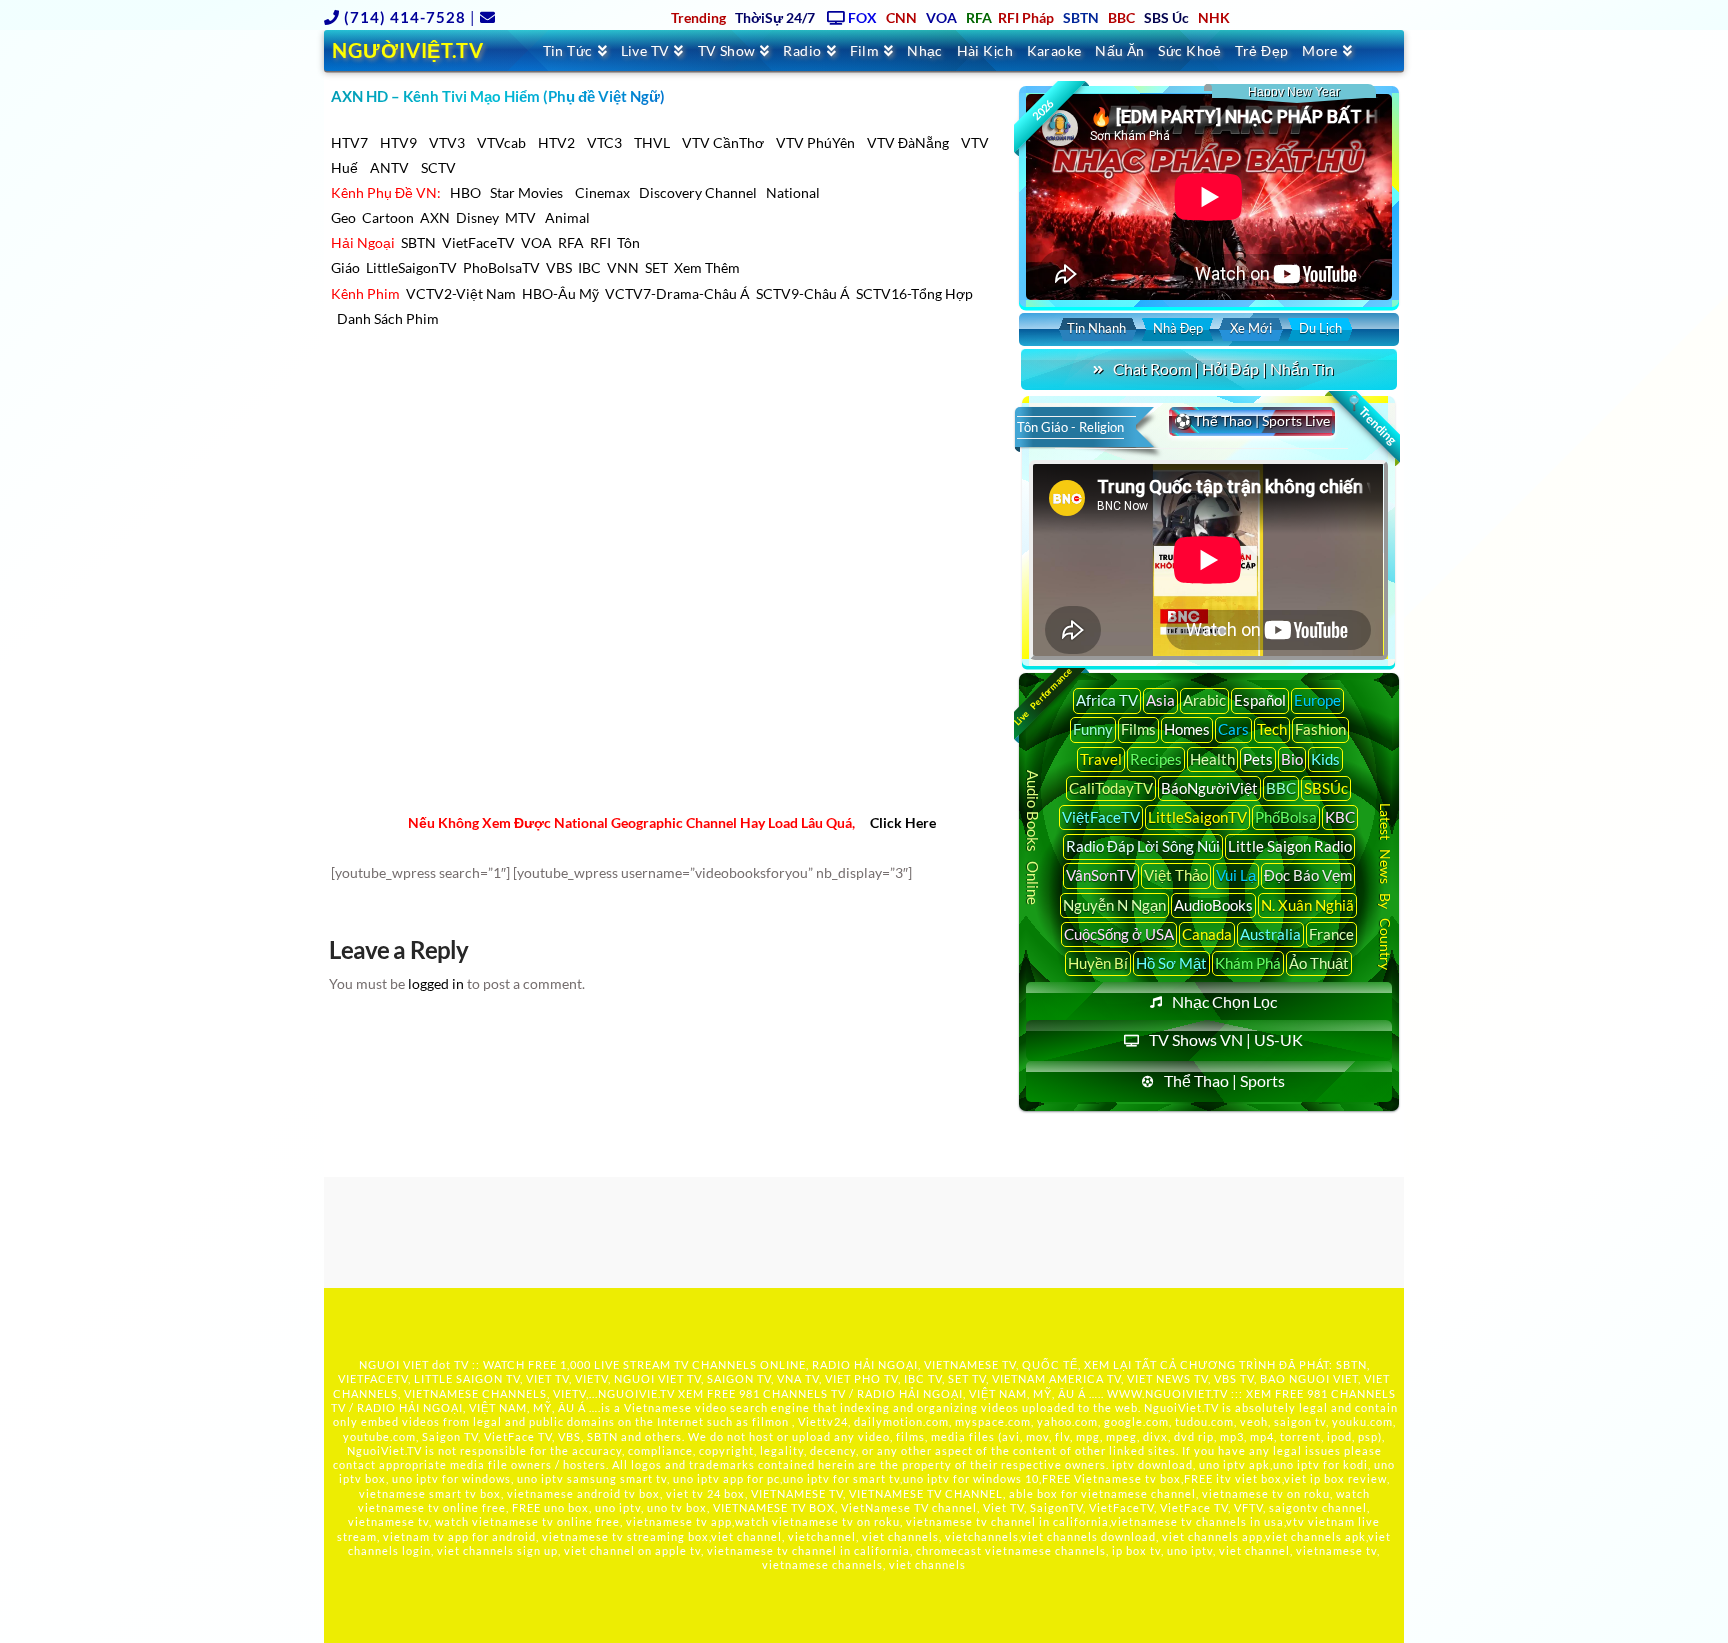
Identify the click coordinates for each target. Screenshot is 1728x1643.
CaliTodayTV (1111, 788)
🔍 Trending (1371, 420)
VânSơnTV (1101, 875)
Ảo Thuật (1319, 963)
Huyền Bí (1098, 963)
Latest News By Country (1385, 885)
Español (1260, 700)
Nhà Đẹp (1178, 328)
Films (1138, 729)
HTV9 (398, 142)
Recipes (1156, 759)
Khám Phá (1248, 963)
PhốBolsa (1286, 817)
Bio (1292, 759)
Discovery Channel (698, 192)
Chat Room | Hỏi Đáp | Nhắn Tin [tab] (1223, 368)
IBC (589, 267)
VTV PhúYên (815, 142)
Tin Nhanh (1096, 328)
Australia (1270, 934)
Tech (1272, 729)
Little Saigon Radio (1290, 846)
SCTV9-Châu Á (803, 293)
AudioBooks (1213, 905)
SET (656, 267)
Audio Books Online (1033, 837)
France (1331, 934)
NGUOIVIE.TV (636, 1393)
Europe (1317, 700)
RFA (571, 242)
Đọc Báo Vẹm (1308, 875)
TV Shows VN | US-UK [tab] (1226, 1039)
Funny (1093, 729)
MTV (520, 217)
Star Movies (528, 192)
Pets (1258, 759)
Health (1212, 759)
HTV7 (349, 142)
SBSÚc (1326, 788)
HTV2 (556, 142)
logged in (436, 983)
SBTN (418, 242)
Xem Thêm (707, 267)
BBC (1281, 788)
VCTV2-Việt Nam (461, 293)
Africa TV (1107, 700)
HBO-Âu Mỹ (560, 293)
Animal (567, 217)
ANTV (389, 167)
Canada (1207, 934)
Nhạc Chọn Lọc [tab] (1224, 1001)
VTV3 (447, 142)
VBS (559, 267)
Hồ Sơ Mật (1171, 963)
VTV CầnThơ (723, 142)
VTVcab (501, 142)
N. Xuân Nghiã (1307, 905)
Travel (1101, 759)
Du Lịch (1320, 328)
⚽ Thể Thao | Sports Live (1252, 420)
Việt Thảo (1176, 875)
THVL (652, 142)
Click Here (903, 822)
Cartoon (388, 217)
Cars (1233, 729)
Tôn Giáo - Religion (1070, 427)
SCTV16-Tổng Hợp (914, 293)
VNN (623, 267)
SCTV (438, 167)
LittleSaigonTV (411, 267)
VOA (536, 242)
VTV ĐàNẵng (908, 142)
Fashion (1320, 729)
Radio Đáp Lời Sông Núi (1143, 846)
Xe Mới (1251, 328)
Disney (477, 217)
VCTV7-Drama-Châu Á (677, 293)
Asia (1160, 700)
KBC (1340, 817)
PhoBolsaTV (501, 267)
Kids (1325, 759)
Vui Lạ (1236, 875)
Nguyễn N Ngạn (1114, 905)
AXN (435, 217)
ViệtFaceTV (1101, 817)
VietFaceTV (478, 242)
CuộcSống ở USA (1119, 934)
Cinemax (602, 192)
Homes (1187, 729)
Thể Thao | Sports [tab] (1224, 1080)
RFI (600, 242)
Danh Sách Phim (388, 318)
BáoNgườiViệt (1209, 788)
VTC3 (604, 142)
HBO (465, 192)
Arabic (1204, 700)
